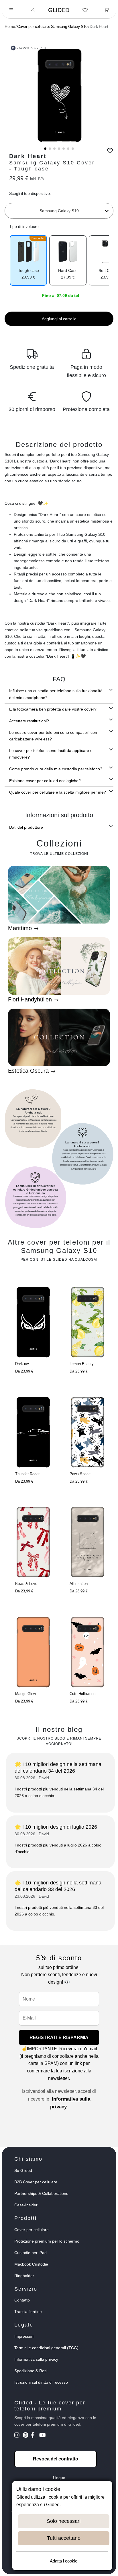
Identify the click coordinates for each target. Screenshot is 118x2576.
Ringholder (24, 2276)
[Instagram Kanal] (18, 2436)
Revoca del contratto (56, 2459)
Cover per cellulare (33, 26)
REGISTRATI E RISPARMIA (59, 2037)
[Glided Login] (33, 10)
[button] (45, 149)
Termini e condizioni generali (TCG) (46, 2348)
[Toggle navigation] (11, 10)
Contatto (22, 2300)
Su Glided (23, 2170)
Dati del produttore (26, 827)
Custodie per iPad (31, 2253)
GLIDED (59, 10)
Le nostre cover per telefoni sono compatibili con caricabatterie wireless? (53, 736)
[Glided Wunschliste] (85, 10)
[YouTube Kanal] (43, 2436)
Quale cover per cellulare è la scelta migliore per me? (58, 792)
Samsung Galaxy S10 (69, 26)
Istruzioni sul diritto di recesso (41, 2382)
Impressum (24, 2336)
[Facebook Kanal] (35, 2436)
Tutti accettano (64, 2538)
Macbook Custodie (31, 2264)
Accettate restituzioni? (29, 721)
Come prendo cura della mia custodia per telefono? (56, 769)
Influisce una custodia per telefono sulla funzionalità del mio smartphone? (56, 694)
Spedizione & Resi (31, 2371)
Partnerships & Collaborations (41, 2193)
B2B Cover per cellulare (36, 2182)
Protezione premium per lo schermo (47, 2241)
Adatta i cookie (64, 2561)
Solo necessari (64, 2521)
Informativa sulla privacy (36, 2359)
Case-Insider (26, 2205)
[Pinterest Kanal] (26, 2436)
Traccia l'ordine (28, 2312)
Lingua (59, 2478)
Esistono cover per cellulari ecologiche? (45, 781)
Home (10, 26)
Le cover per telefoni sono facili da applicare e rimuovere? (51, 754)
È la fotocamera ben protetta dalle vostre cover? (53, 709)
